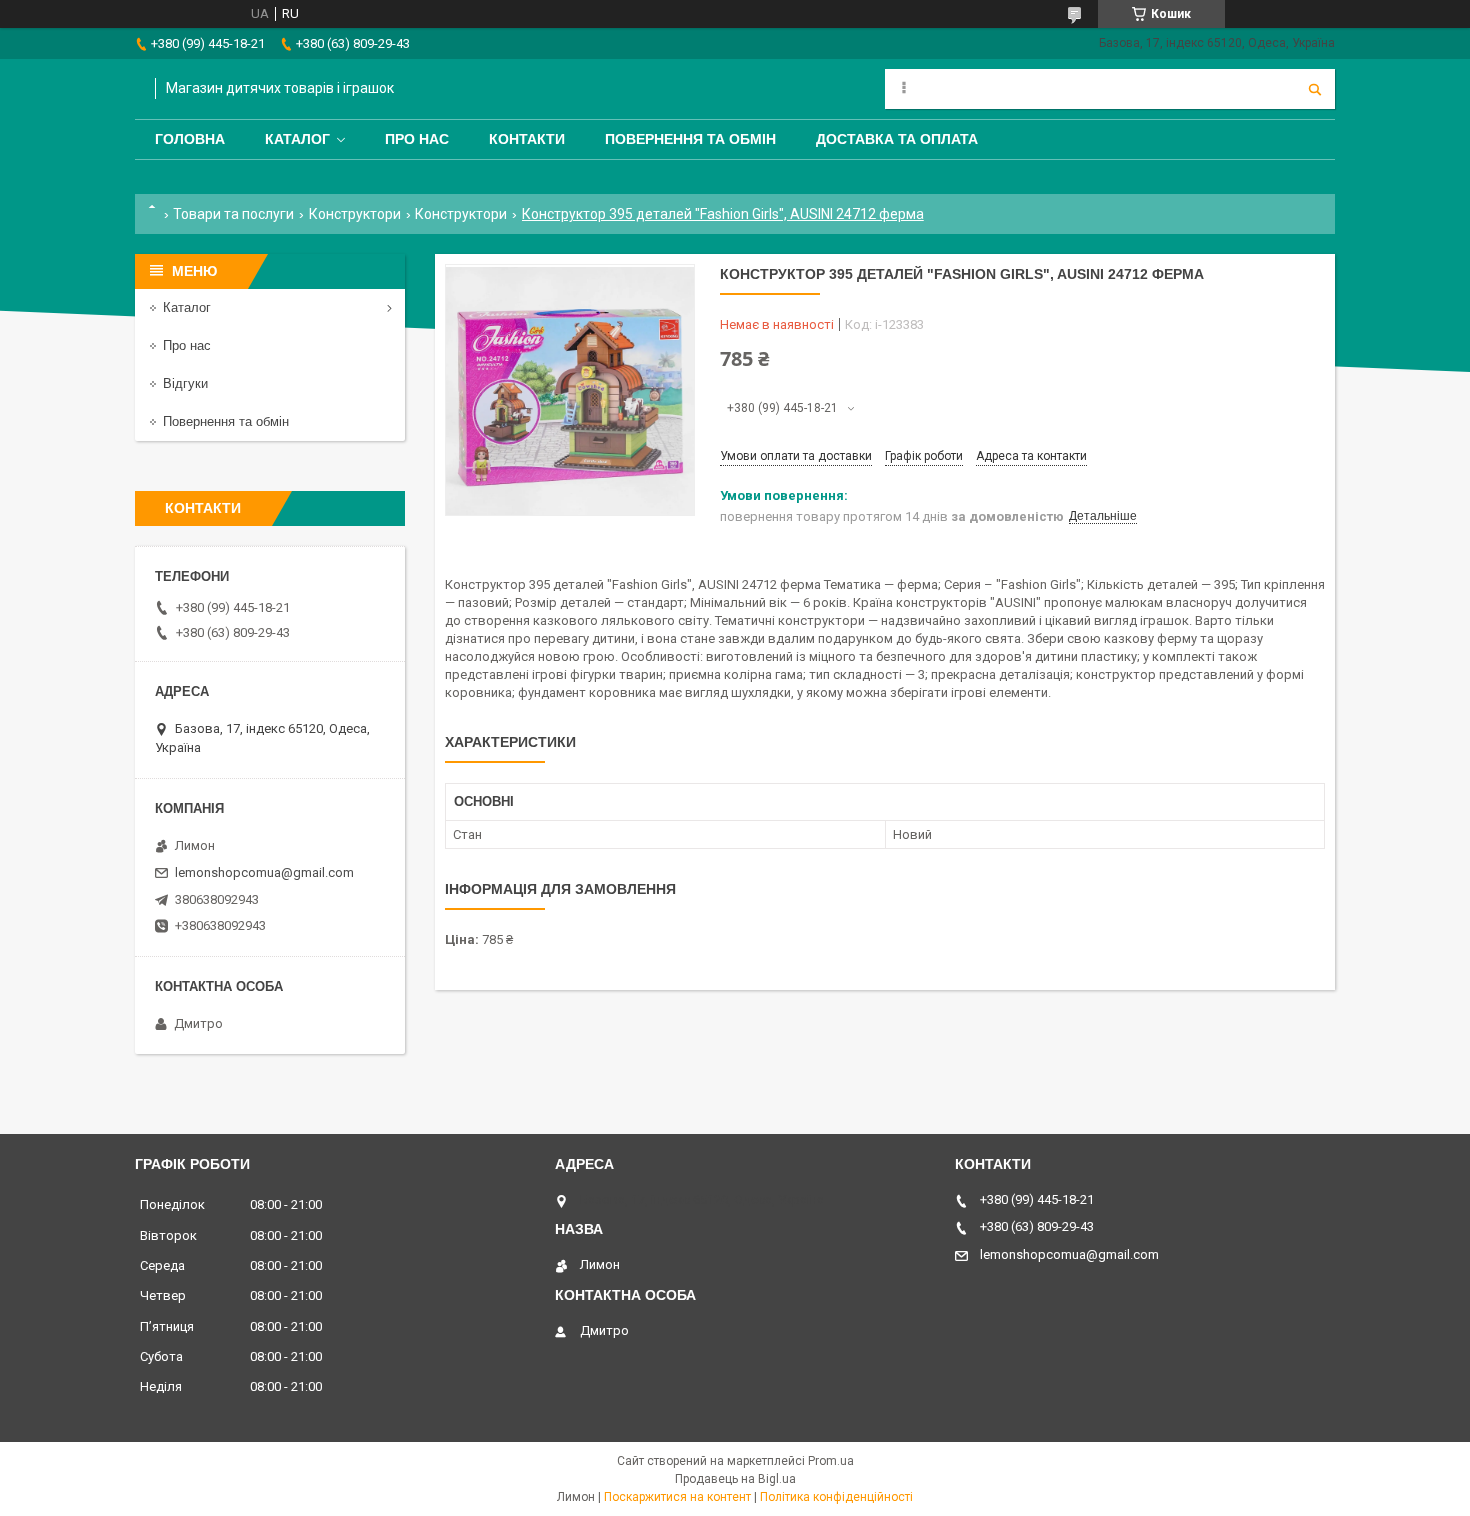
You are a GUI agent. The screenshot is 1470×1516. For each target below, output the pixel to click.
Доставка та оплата (897, 139)
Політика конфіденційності (836, 1497)
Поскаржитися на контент (677, 1497)
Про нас (417, 139)
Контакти (527, 139)
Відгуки (185, 383)
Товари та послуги (233, 214)
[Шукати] (1315, 89)
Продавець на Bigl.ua (735, 1479)
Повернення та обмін (690, 139)
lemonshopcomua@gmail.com (264, 872)
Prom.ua (831, 1461)
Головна (190, 139)
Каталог (297, 139)
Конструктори (355, 214)
